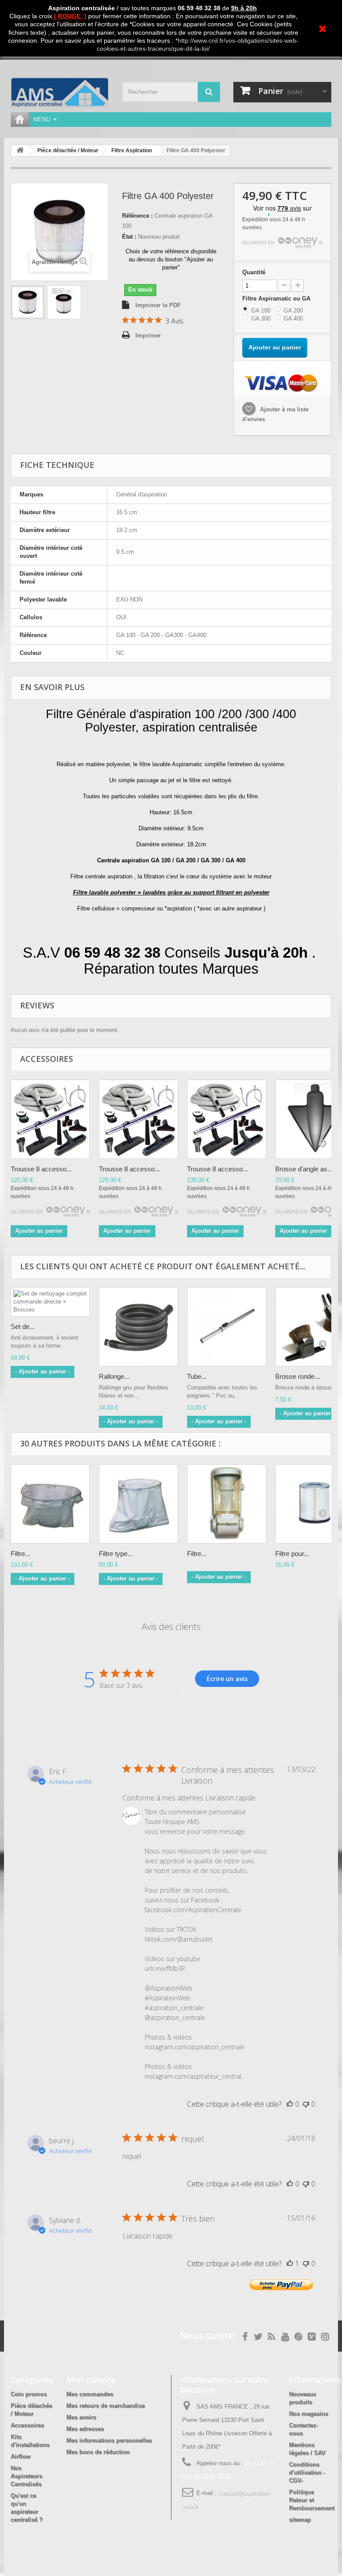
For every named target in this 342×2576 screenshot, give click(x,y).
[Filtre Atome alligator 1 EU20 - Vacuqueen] (227, 1504)
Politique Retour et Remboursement (312, 2500)
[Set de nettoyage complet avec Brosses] (50, 1119)
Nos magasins (309, 2414)
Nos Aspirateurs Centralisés (26, 2476)
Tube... (197, 1376)
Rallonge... (114, 1376)
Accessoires (27, 2425)
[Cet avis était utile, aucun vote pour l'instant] (290, 2104)
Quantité (254, 272)
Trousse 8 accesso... (41, 1169)
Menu (42, 120)
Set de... (23, 1327)
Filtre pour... (292, 1554)
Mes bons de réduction (98, 2452)
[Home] (20, 120)
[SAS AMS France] (60, 93)
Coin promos (29, 2394)
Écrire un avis (227, 1679)
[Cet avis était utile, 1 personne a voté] (290, 2263)
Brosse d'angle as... (304, 1169)
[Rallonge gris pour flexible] (138, 1327)
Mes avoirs (81, 2417)
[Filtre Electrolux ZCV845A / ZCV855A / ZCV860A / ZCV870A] (50, 1504)
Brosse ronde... (297, 1376)
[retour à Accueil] (20, 151)
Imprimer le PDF (158, 305)
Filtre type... (116, 1554)
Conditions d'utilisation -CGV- (307, 2472)
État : (129, 237)
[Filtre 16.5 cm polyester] (28, 302)
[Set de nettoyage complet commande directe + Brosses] (50, 1302)
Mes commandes (90, 2394)
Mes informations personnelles (109, 2440)
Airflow (20, 2456)
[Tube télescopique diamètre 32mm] (227, 1327)
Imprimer (148, 335)
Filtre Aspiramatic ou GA (277, 299)
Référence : (137, 216)
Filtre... (20, 1554)
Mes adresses (85, 2429)
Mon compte (91, 2380)
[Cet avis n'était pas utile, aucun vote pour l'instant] (306, 2104)
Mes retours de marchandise (106, 2406)
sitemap (300, 2520)
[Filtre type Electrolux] (138, 1504)
